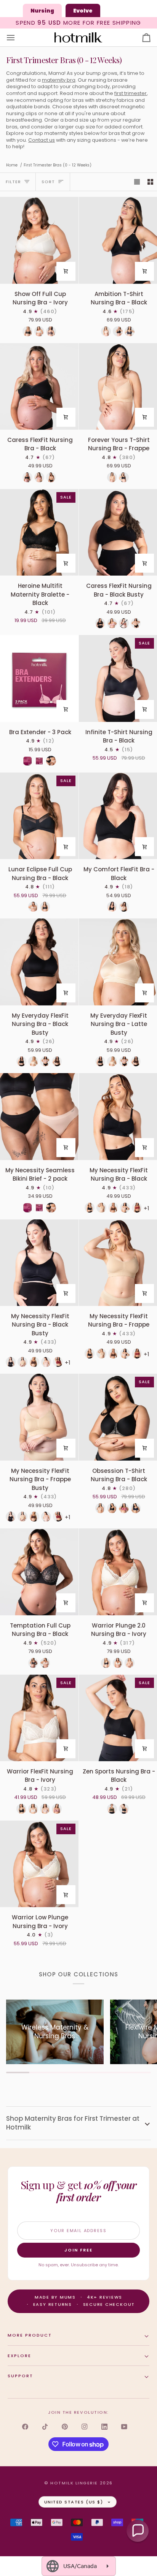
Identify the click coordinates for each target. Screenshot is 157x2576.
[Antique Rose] (57, 1809)
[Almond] (100, 1508)
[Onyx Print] (130, 331)
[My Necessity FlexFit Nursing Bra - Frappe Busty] (39, 1417)
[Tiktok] (45, 2427)
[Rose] (124, 1508)
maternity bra (59, 80)
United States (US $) (74, 2502)
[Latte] (112, 477)
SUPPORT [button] (20, 2376)
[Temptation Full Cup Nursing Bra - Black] (39, 1572)
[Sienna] (124, 623)
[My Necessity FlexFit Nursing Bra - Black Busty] (39, 1263)
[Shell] (106, 331)
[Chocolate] (113, 1208)
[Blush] (45, 1809)
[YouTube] (124, 2427)
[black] (21, 1809)
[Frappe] (101, 1208)
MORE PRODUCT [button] (30, 2335)
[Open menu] (18, 38)
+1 (147, 1208)
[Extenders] (39, 761)
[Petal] (39, 477)
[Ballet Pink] (125, 1208)
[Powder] (45, 1663)
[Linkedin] (104, 2427)
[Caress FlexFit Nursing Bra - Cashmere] (51, 477)
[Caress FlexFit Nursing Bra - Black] (39, 386)
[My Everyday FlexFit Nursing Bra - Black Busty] (39, 962)
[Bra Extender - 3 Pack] (39, 678)
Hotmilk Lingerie (74, 2483)
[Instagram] (85, 2427)
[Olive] (112, 1809)
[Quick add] (66, 271)
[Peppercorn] (51, 331)
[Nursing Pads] (27, 761)
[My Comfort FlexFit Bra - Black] (112, 907)
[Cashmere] (33, 907)
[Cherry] (137, 1208)
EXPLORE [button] (19, 2356)
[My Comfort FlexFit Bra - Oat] (124, 907)
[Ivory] (39, 331)
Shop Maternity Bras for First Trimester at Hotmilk (73, 2123)
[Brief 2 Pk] (51, 761)
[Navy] (136, 1508)
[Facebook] (25, 2427)
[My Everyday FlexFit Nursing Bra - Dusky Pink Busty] (45, 1061)
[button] (138, 2531)
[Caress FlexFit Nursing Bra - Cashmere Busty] (136, 623)
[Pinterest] (65, 2427)
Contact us (42, 140)
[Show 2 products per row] (150, 182)
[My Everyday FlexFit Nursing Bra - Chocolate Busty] (57, 1061)
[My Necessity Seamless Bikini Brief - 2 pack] (39, 1116)
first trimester (131, 93)
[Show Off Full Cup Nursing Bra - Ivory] (39, 240)
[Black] (27, 331)
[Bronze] (130, 1663)
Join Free (78, 2250)
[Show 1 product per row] (137, 182)
